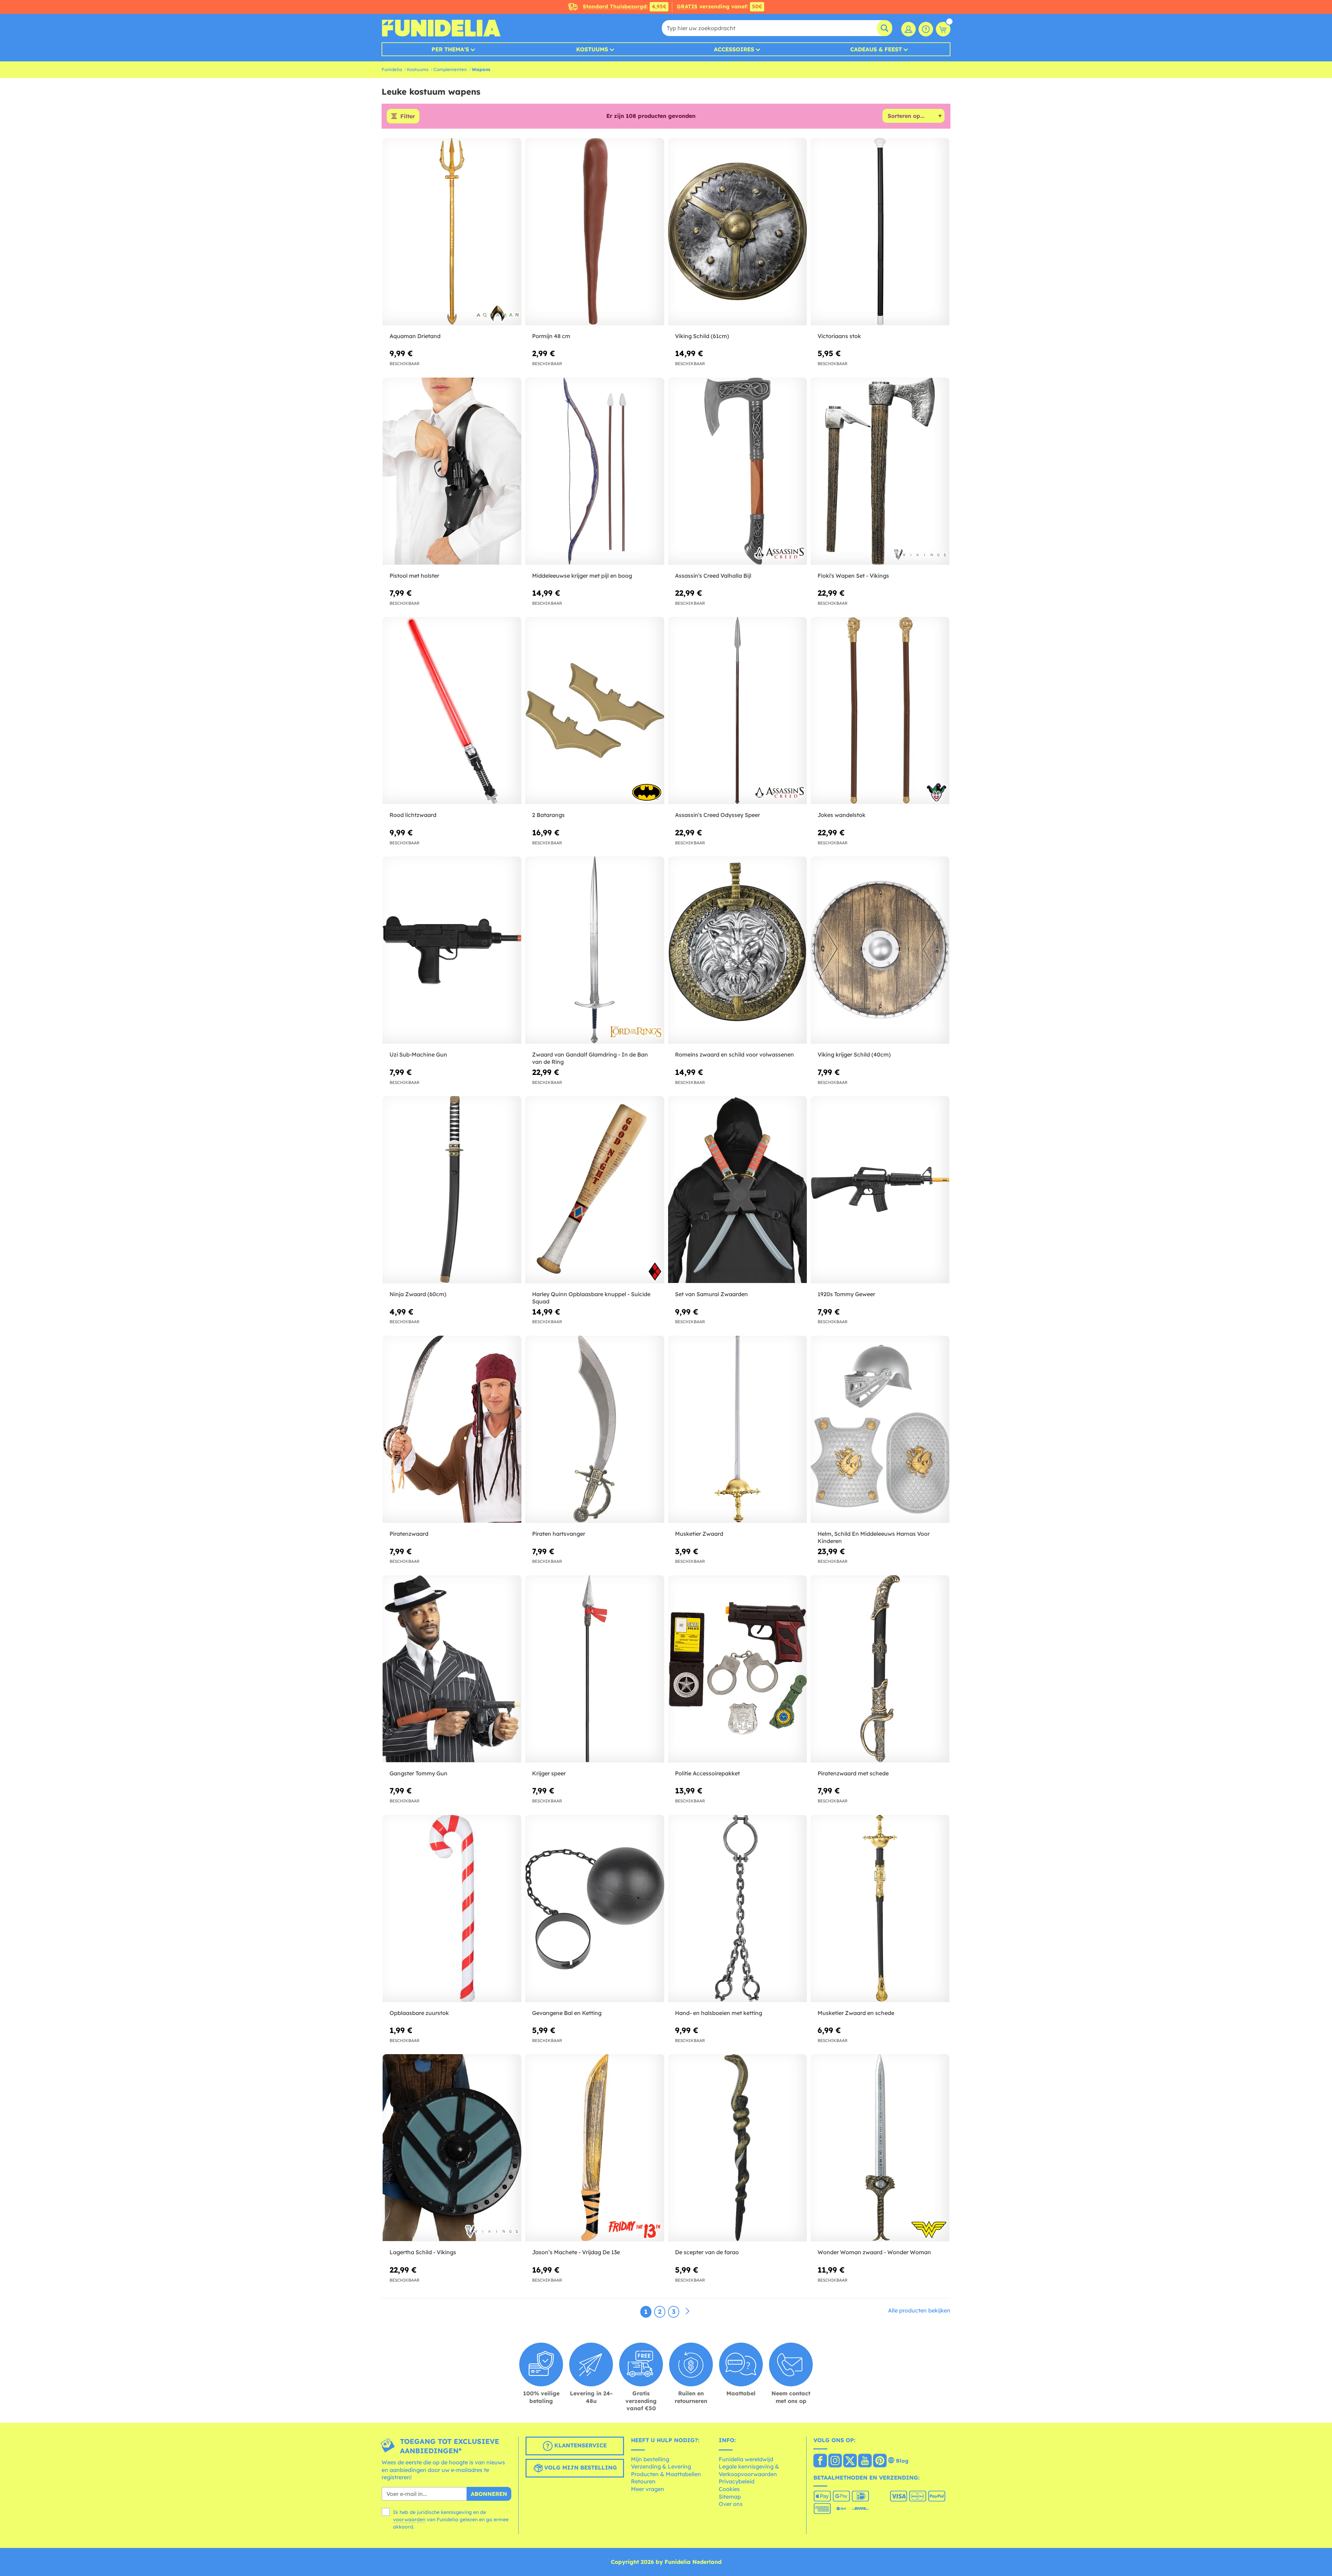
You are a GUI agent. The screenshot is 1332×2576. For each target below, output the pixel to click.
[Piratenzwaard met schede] (880, 1669)
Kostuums (592, 49)
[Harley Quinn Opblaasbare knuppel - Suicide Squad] (595, 1190)
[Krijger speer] (595, 1669)
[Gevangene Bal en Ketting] (595, 1909)
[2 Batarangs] (595, 711)
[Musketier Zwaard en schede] (880, 1909)
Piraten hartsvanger (559, 1534)
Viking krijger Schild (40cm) (854, 1054)
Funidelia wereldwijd (746, 2459)
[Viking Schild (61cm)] (737, 232)
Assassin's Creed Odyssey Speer (718, 815)
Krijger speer (549, 1773)
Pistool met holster (414, 576)
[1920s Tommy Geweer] (880, 1190)
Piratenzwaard (409, 1534)
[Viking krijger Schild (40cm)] (880, 950)
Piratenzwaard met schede (853, 1773)
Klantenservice (580, 2445)
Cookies (729, 2489)
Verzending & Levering (661, 2466)
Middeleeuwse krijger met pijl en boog (582, 576)
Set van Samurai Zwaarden (711, 1294)
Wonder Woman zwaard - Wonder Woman (874, 2252)
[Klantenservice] (926, 29)
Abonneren (489, 2494)
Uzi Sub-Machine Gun (418, 1054)
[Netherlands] (820, 2461)
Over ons (731, 2504)
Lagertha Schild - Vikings (423, 2252)
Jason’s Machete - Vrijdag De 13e (576, 2252)
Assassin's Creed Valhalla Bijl (713, 576)
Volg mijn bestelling (580, 2467)
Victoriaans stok (839, 336)
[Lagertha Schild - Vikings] (452, 2148)
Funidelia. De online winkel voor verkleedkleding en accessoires (441, 28)
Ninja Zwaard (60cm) (418, 1294)
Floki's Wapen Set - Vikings (853, 576)
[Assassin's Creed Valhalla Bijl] (737, 471)
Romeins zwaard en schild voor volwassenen (735, 1054)
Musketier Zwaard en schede (856, 2013)
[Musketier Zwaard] (737, 1429)
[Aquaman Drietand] (452, 232)
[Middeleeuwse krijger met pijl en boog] (595, 471)
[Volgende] (688, 2311)
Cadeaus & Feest (876, 49)
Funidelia (392, 69)
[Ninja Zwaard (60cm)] (452, 1190)
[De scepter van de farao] (737, 2148)
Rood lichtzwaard (413, 815)
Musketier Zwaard (699, 1534)
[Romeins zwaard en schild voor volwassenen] (737, 950)
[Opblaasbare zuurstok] (452, 1909)
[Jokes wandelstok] (880, 711)
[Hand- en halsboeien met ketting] (737, 1909)
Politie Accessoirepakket (707, 1773)
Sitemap (730, 2497)
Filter (408, 116)
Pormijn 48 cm (551, 336)
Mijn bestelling (650, 2459)
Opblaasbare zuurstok (419, 2013)
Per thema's (450, 49)
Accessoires (734, 49)
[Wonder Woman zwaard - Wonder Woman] (880, 2148)
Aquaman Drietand (415, 336)
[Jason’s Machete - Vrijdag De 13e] (595, 2148)
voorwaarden (409, 2519)
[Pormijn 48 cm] (595, 232)
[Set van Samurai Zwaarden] (737, 1190)
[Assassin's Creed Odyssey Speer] (737, 711)
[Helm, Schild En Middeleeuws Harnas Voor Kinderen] (880, 1429)
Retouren (643, 2481)
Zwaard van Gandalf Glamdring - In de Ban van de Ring (590, 1058)
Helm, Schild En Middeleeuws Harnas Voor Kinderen (874, 1537)
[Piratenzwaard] (452, 1429)
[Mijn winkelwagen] (943, 29)
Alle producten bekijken (919, 2310)
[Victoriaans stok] (880, 232)
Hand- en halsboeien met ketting (719, 2013)
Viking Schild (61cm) (702, 336)
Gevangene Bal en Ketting (567, 2013)
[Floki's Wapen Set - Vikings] (880, 471)
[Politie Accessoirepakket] (737, 1669)
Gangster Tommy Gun (419, 1773)
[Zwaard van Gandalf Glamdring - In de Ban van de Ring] (595, 950)
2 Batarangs (548, 815)
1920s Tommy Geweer (846, 1294)
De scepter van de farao (707, 2252)
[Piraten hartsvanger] (595, 1429)
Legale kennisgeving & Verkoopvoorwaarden (749, 2470)
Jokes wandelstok (842, 815)
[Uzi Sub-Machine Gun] (452, 950)
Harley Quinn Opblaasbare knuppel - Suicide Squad (591, 1298)
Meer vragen (648, 2489)
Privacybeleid (737, 2481)
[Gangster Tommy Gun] (452, 1669)
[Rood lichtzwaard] (452, 711)
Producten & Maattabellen (666, 2474)
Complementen (450, 69)
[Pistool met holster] (452, 471)
